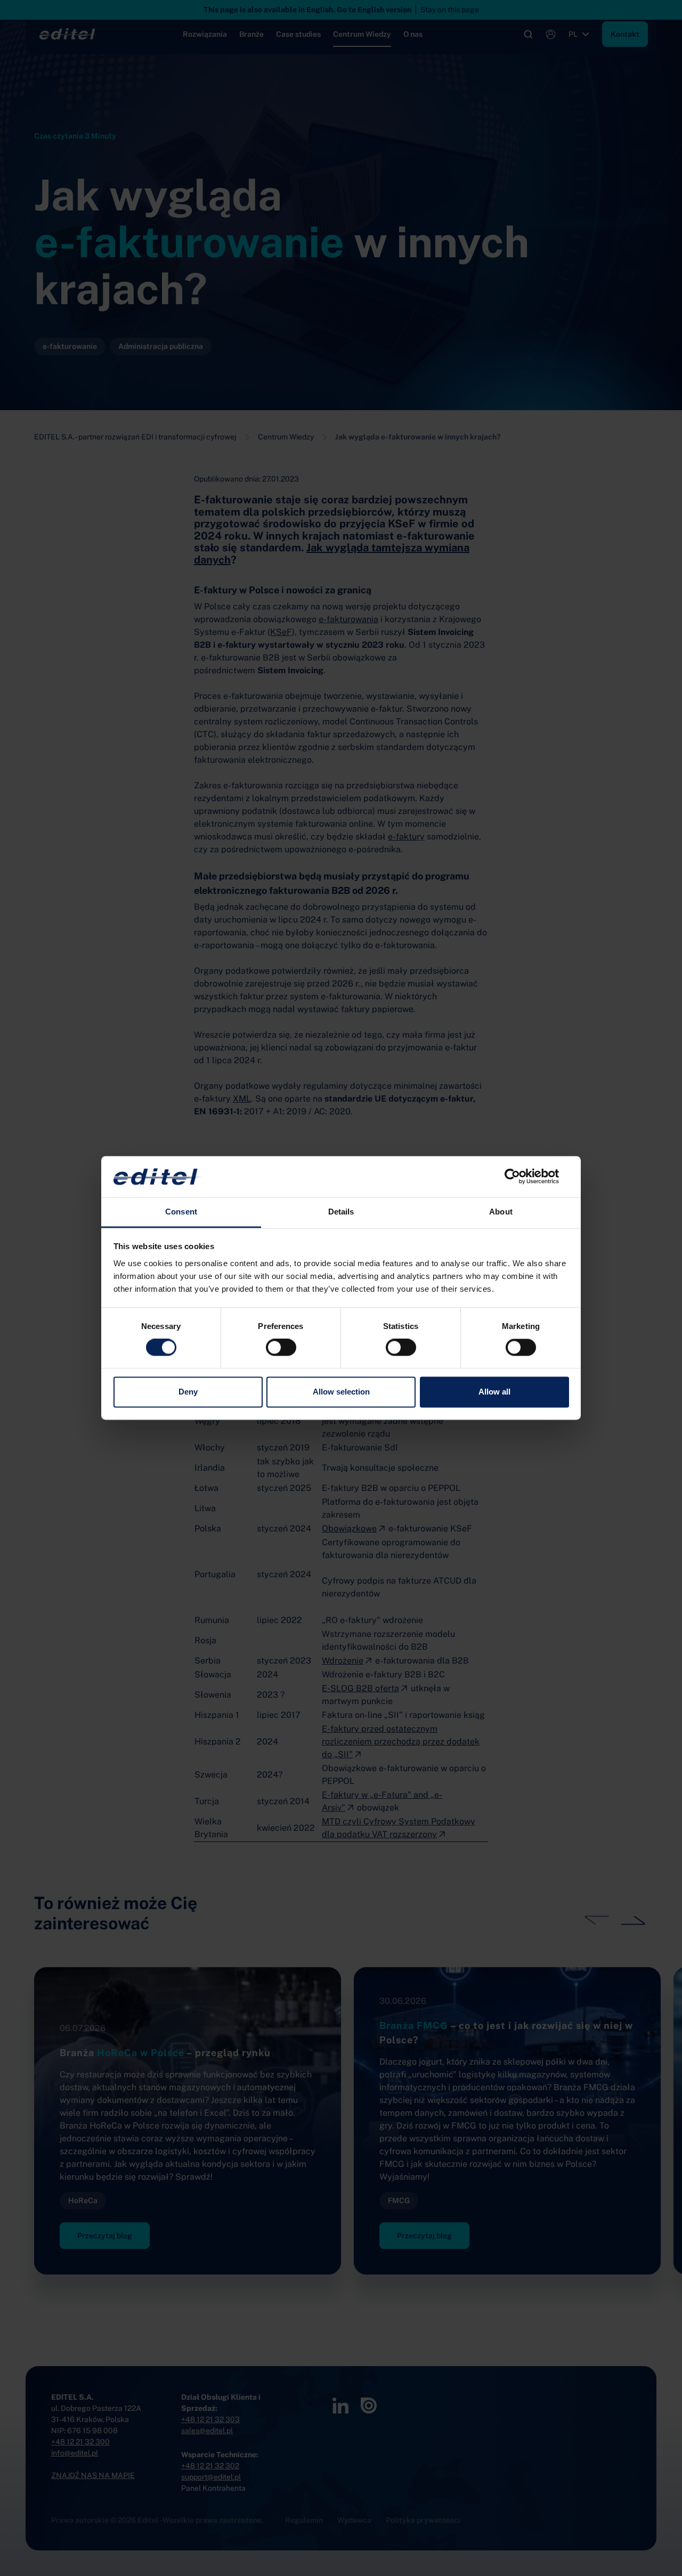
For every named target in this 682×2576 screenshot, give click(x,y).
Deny (188, 1392)
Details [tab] (341, 1212)
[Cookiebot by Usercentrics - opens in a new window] (522, 1177)
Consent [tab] (181, 1212)
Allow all (494, 1392)
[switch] (281, 1348)
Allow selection (341, 1392)
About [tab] (501, 1212)
